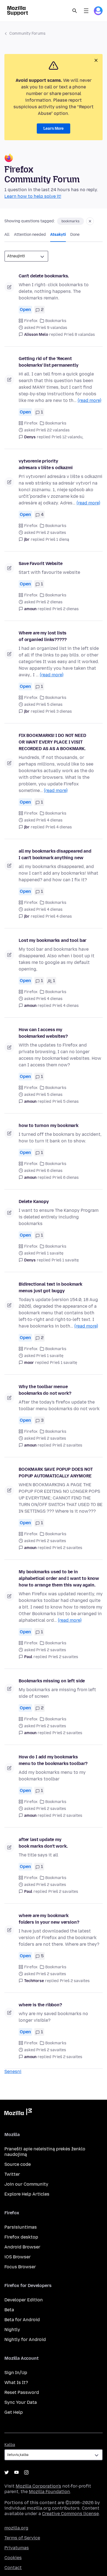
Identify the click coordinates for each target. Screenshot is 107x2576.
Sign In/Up (16, 2373)
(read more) (89, 400)
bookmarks (71, 221)
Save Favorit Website (41, 563)
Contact (13, 2568)
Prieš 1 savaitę (65, 1260)
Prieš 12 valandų (67, 437)
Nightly (12, 2330)
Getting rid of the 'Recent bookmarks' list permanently (49, 362)
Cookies (13, 2558)
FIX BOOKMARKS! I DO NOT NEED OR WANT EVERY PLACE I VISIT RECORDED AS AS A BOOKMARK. (52, 742)
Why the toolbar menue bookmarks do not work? (45, 1390)
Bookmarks (56, 321)
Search (75, 11)
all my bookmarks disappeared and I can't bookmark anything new (55, 854)
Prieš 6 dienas (66, 1178)
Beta (9, 2310)
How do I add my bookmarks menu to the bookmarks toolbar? (53, 1760)
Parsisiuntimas (21, 2227)
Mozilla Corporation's (38, 2486)
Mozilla (18, 2113)
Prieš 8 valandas (79, 335)
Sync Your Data (21, 2402)
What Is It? (16, 2382)
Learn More (54, 129)
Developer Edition (24, 2300)
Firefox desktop (21, 2237)
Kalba (10, 2445)
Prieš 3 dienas (59, 711)
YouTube (16, 2472)
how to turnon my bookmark (49, 1125)
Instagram (26, 2472)
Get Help (14, 2412)
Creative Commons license (70, 2514)
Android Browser (22, 2247)
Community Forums (27, 33)
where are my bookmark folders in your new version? (49, 1919)
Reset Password (22, 2392)
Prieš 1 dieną (57, 540)
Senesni (13, 2071)
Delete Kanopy (34, 1201)
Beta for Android (22, 2320)
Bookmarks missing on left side (52, 1681)
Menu (86, 11)
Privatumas (17, 2548)
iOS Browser (18, 2257)
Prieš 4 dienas (59, 827)
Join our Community (26, 2184)
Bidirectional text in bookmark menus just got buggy (50, 1287)
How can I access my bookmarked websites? (43, 1033)
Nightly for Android (25, 2340)
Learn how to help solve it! (33, 196)
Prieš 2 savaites (67, 1445)
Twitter (12, 2174)
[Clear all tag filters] (90, 221)
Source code (18, 2164)
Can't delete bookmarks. (44, 276)
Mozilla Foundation (49, 2492)
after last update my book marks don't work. (43, 1843)
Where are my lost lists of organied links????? (43, 636)
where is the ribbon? (40, 2005)
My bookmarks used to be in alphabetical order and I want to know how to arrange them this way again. (59, 1578)
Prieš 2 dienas (66, 609)
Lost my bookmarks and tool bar (53, 940)
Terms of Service (22, 2538)
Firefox (31, 321)
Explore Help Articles (27, 2194)
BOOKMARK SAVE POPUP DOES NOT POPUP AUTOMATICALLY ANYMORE (56, 1473)
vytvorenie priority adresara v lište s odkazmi (46, 464)
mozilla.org (16, 2528)
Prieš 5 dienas (66, 1102)
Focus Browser (20, 2267)
